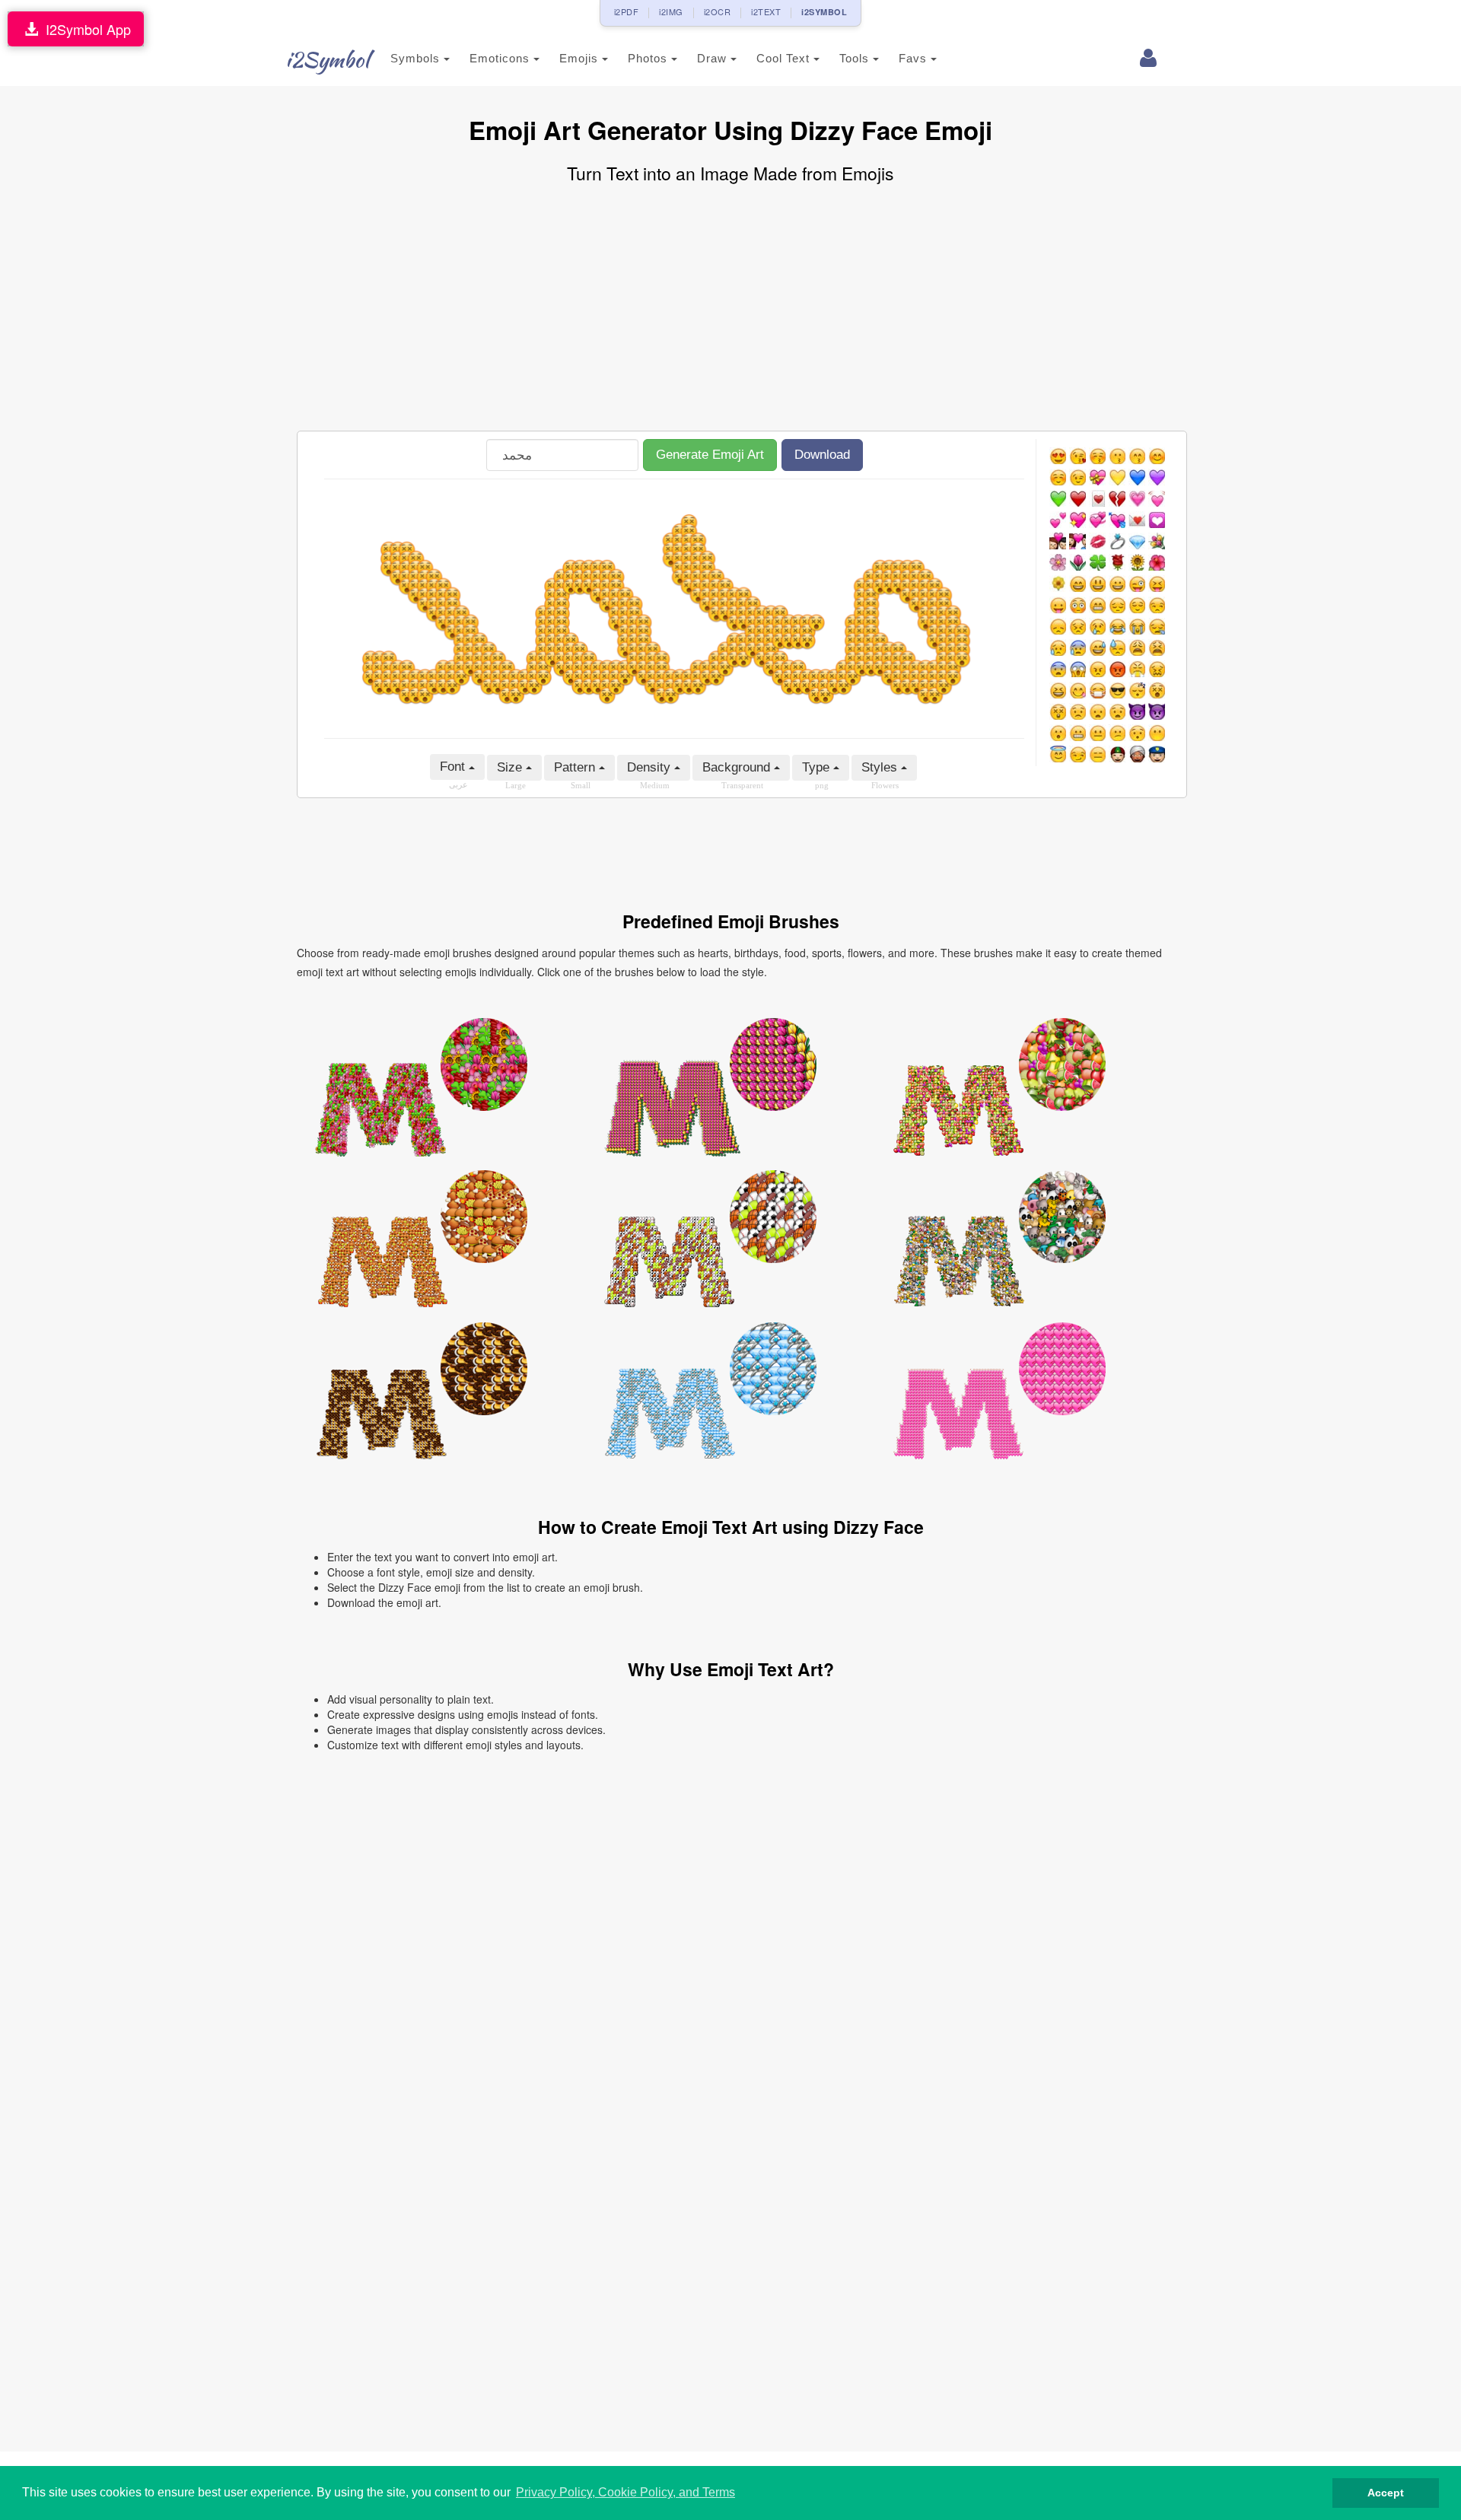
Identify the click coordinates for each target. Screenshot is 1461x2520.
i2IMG (671, 11)
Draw (714, 58)
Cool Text (785, 58)
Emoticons (501, 58)
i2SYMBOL (824, 12)
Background (738, 767)
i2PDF (627, 11)
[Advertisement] (730, 309)
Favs (915, 58)
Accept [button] (1386, 2493)
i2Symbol (327, 59)
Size (511, 767)
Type (818, 767)
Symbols (417, 58)
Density (651, 767)
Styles (881, 767)
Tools (856, 58)
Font (454, 767)
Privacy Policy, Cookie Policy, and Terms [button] (625, 2492)
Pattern (576, 767)
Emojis (581, 58)
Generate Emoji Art (710, 455)
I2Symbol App (84, 29)
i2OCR (718, 11)
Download (822, 455)
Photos (649, 58)
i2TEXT (766, 11)
